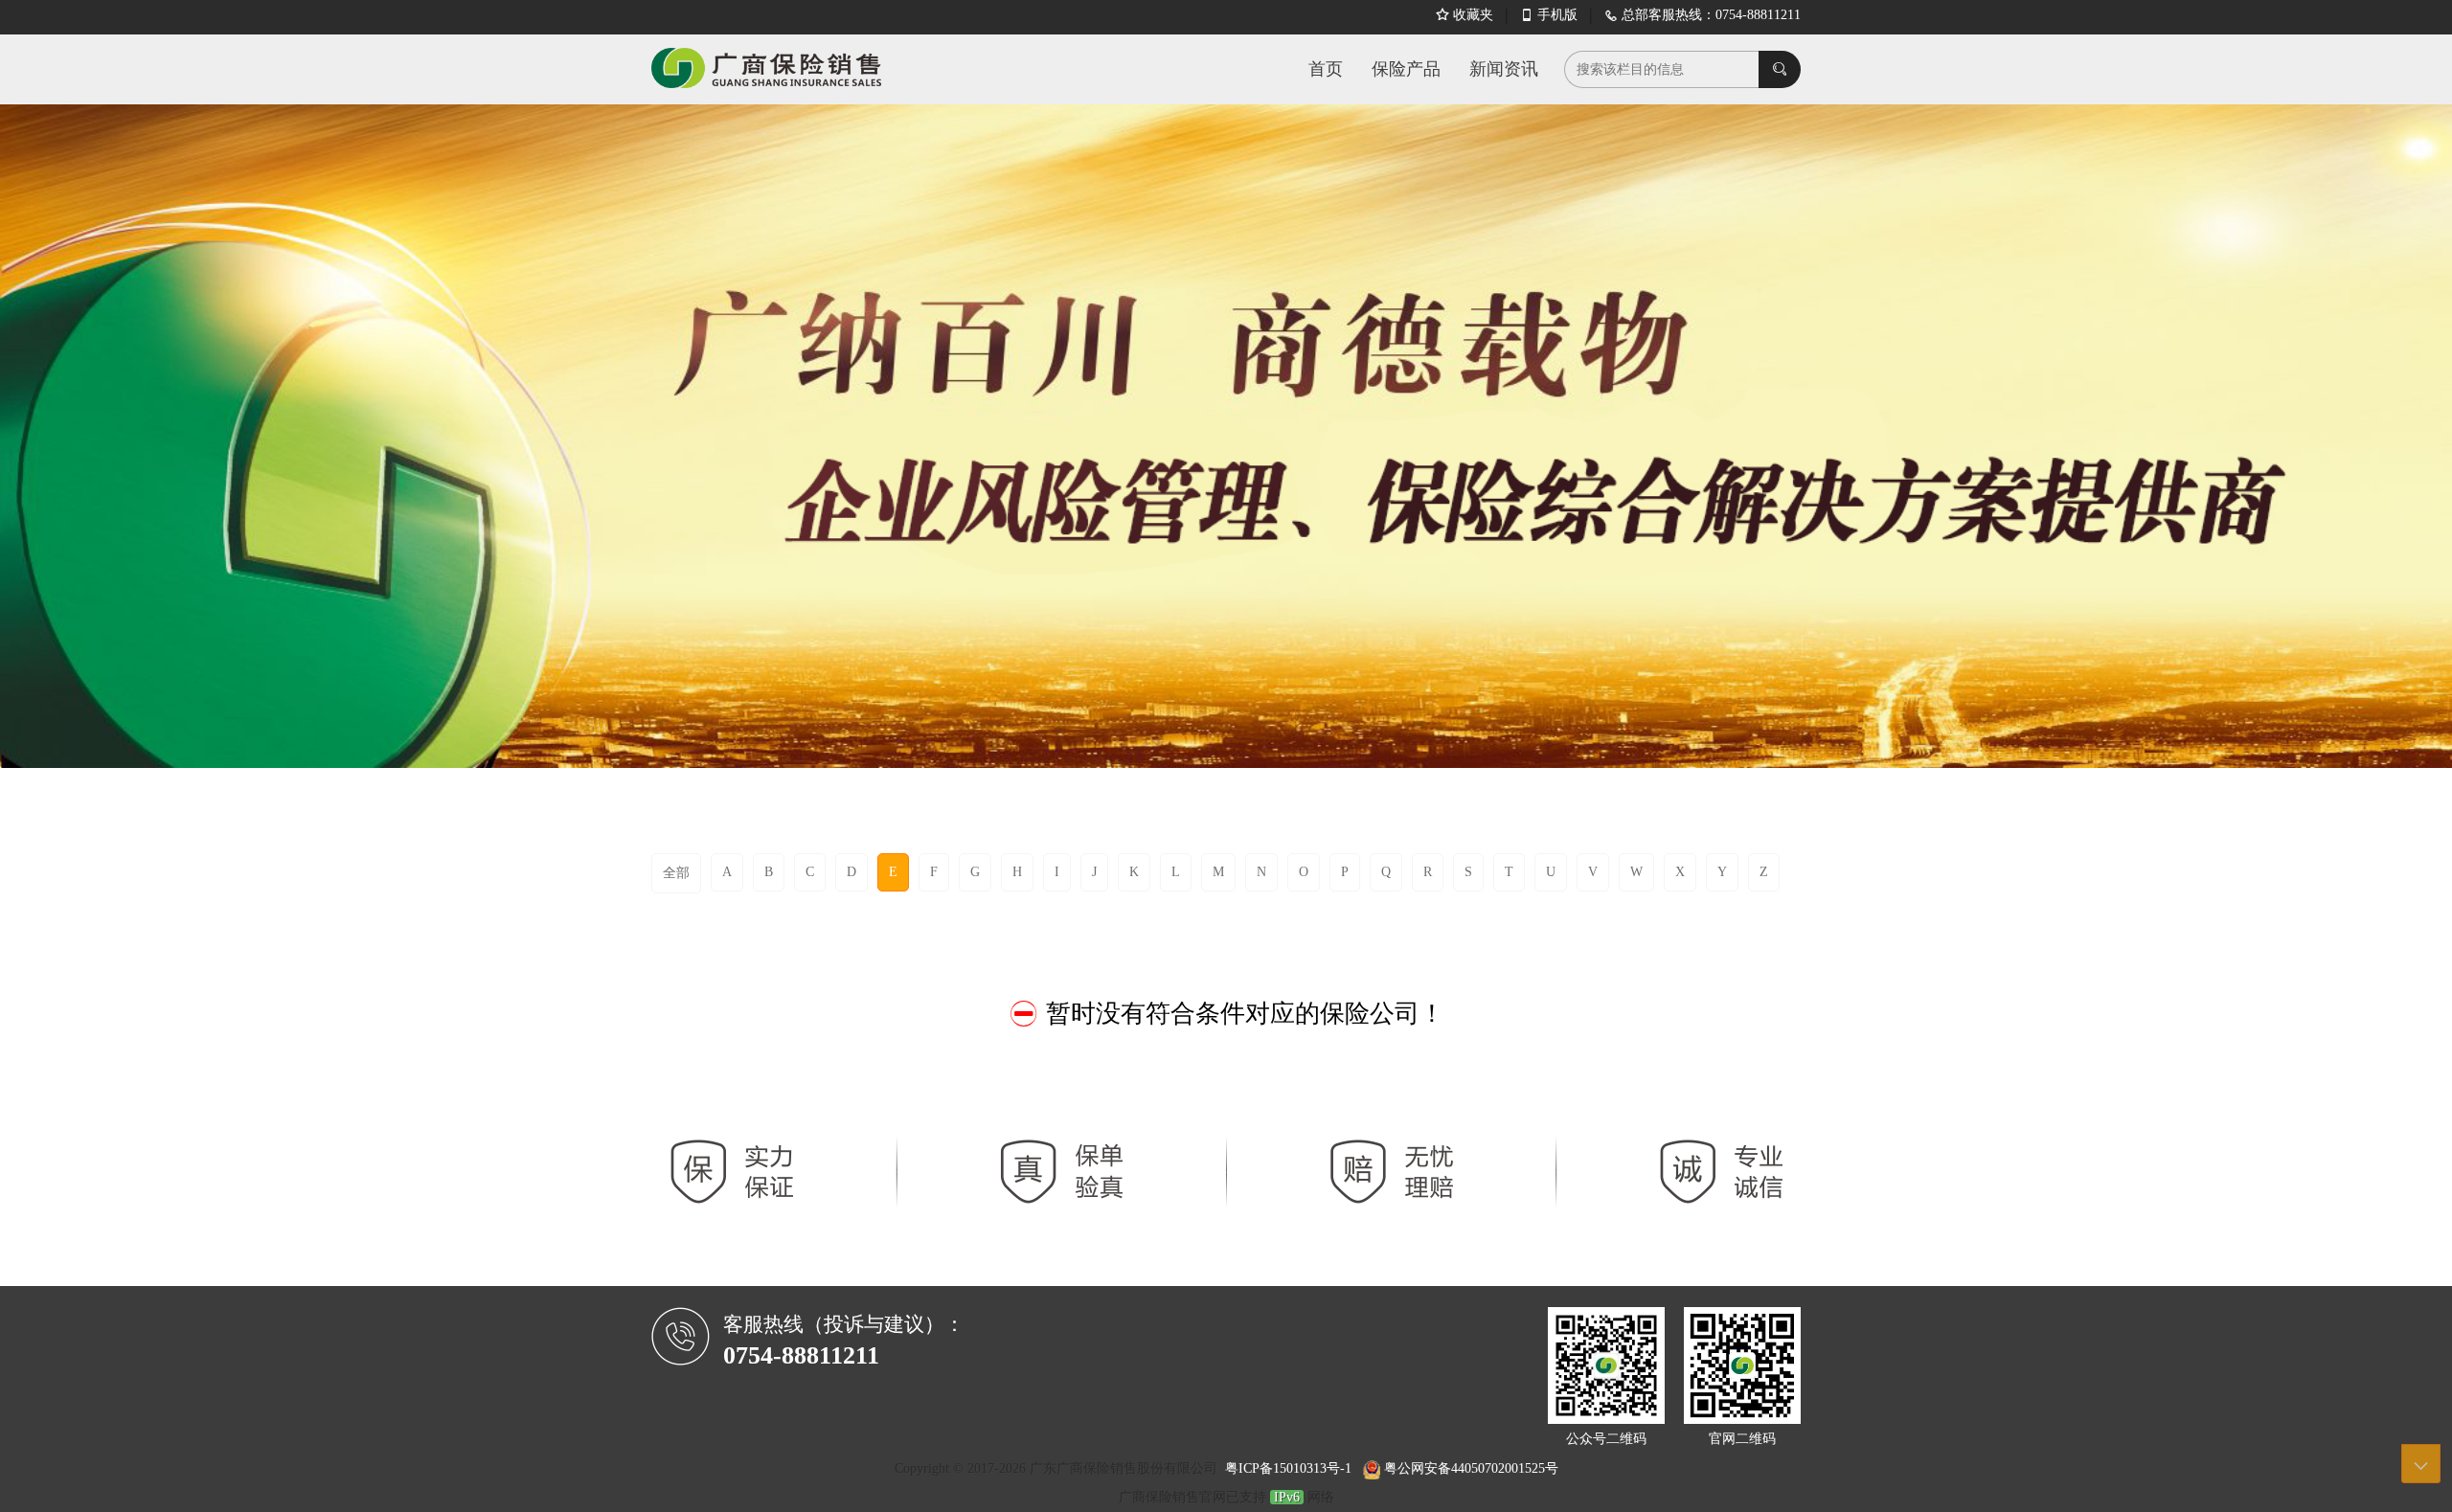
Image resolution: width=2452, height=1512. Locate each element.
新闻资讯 (1504, 69)
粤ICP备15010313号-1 (1290, 1468)
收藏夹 (1464, 15)
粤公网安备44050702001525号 (1469, 1468)
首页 (1326, 69)
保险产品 (1406, 69)
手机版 (1549, 15)
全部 (676, 873)
